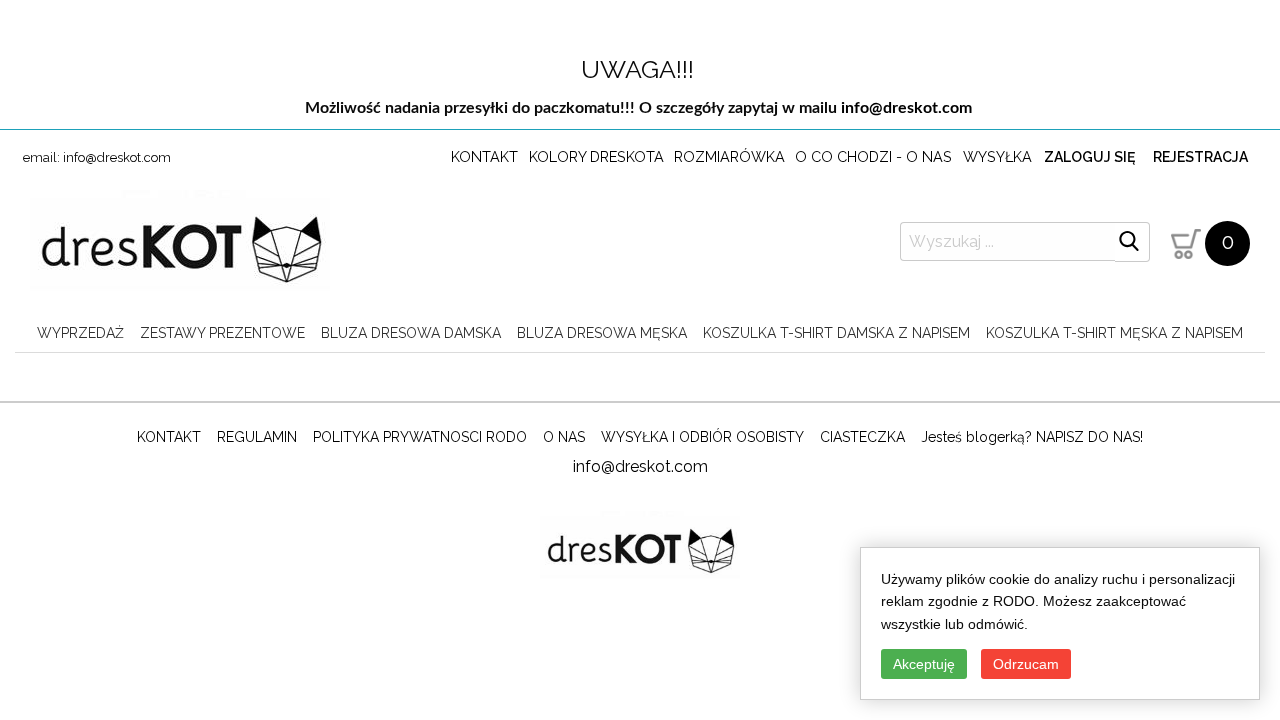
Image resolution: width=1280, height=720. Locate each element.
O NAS (564, 437)
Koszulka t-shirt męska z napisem (1114, 333)
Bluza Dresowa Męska (602, 333)
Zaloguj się (1089, 157)
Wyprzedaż (80, 333)
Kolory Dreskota (596, 156)
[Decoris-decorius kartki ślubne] (180, 245)
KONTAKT (169, 437)
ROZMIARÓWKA (729, 156)
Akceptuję (924, 664)
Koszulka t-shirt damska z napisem (836, 333)
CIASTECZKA (862, 437)
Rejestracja (1200, 157)
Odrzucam (1026, 664)
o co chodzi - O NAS (873, 156)
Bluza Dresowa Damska (411, 333)
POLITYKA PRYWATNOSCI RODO (420, 437)
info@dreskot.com (906, 108)
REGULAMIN (257, 437)
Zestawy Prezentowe (222, 333)
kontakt (484, 156)
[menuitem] (80, 333)
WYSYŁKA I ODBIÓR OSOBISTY (702, 437)
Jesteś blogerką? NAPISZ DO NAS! (1032, 437)
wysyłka (997, 156)
